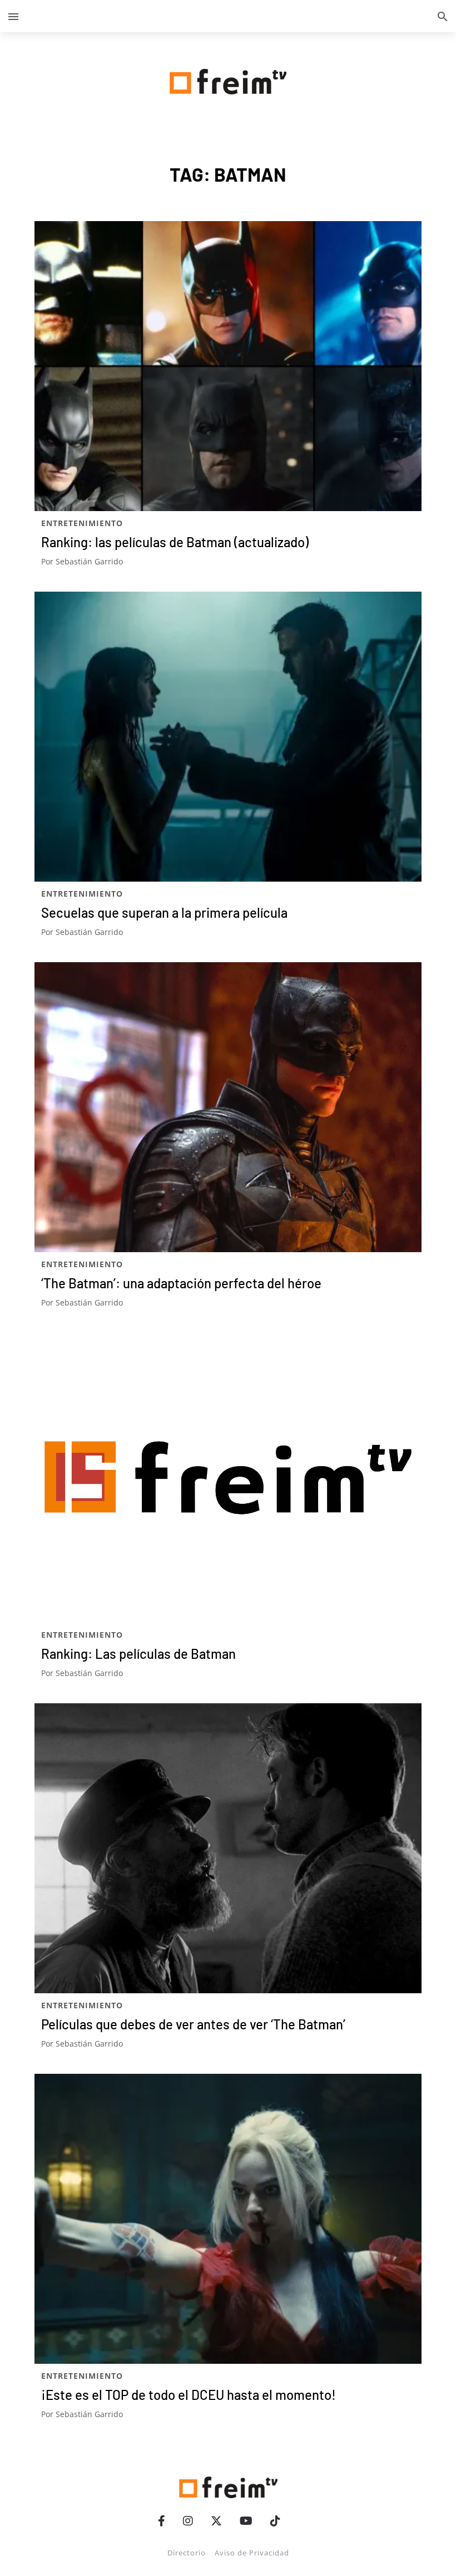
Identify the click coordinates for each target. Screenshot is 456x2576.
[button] (13, 16)
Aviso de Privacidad (252, 2553)
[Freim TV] (228, 79)
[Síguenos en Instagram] (188, 2521)
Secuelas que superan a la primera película (164, 912)
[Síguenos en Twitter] (216, 2521)
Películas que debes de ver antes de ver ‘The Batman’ (193, 2024)
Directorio (187, 2553)
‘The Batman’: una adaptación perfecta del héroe (181, 1283)
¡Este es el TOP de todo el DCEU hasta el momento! (189, 2395)
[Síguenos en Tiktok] (275, 2521)
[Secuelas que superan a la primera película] (228, 737)
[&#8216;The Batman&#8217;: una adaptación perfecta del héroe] (228, 1107)
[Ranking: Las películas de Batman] (228, 1478)
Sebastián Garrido (89, 561)
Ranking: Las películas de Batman (138, 1654)
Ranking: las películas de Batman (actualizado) (175, 542)
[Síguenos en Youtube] (246, 2521)
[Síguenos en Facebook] (162, 2521)
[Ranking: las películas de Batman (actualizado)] (228, 366)
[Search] (443, 16)
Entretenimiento (82, 523)
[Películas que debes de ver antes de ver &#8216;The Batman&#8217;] (228, 1848)
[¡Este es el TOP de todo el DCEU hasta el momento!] (228, 2219)
